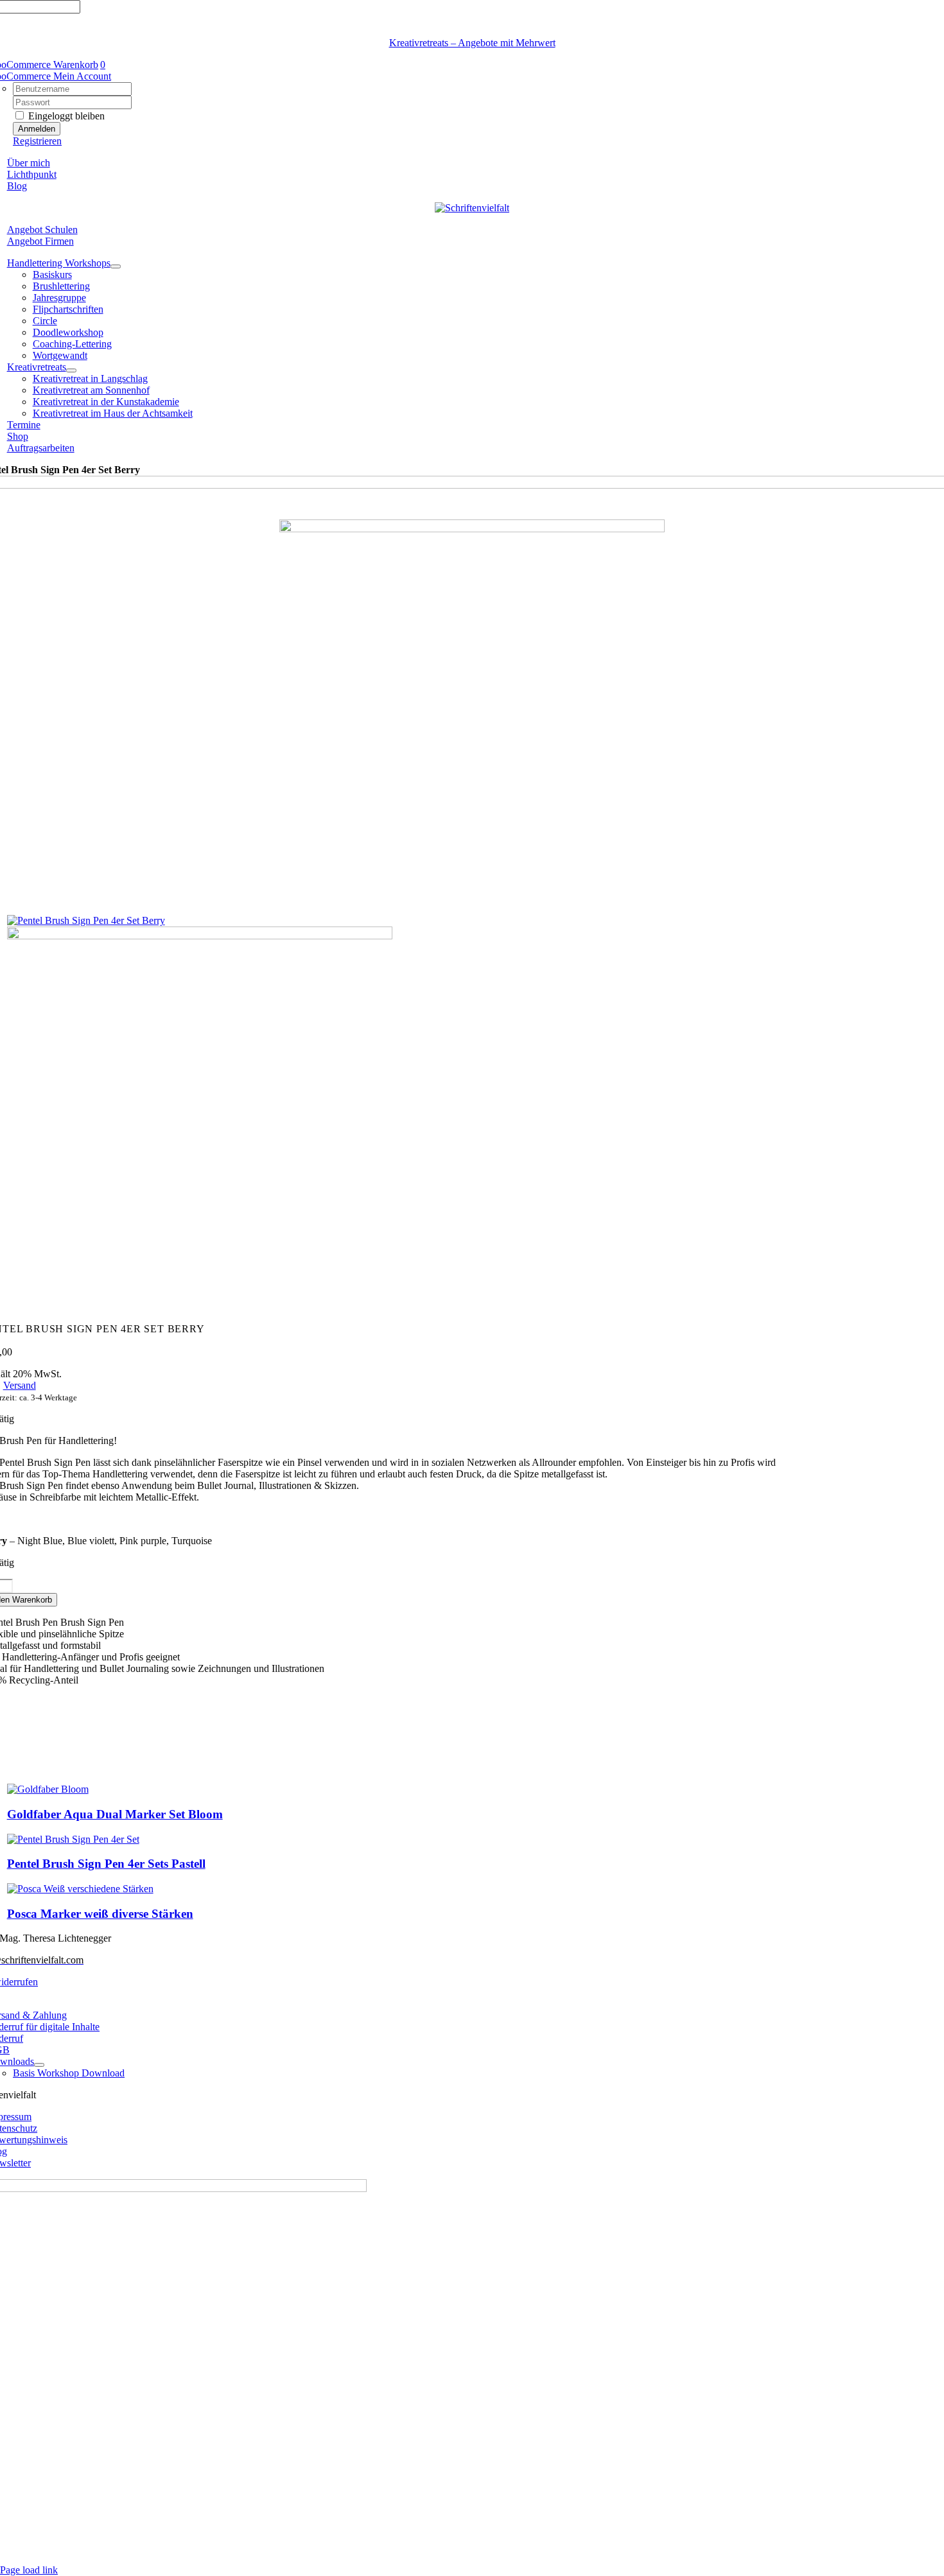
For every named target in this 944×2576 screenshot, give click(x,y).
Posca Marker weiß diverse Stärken (100, 1914)
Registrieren (37, 141)
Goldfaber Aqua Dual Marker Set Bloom (115, 1814)
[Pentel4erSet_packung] (200, 936)
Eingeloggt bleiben (65, 116)
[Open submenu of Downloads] (39, 2065)
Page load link (29, 2570)
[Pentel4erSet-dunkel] (86, 920)
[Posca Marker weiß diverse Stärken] (80, 1889)
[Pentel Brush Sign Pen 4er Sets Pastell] (73, 1839)
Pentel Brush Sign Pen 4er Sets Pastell (106, 1864)
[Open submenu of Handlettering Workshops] (116, 266)
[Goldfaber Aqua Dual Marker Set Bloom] (48, 1789)
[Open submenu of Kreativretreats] (71, 370)
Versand (20, 1385)
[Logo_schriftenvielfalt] (472, 208)
